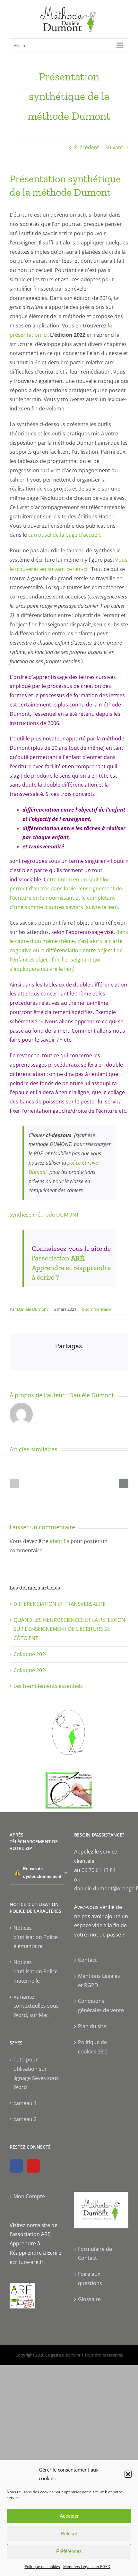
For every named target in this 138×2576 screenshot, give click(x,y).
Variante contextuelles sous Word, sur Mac (36, 2006)
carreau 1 (25, 2103)
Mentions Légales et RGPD (87, 2567)
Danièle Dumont (33, 1309)
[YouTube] (33, 2166)
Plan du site (92, 2026)
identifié (60, 1541)
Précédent (87, 147)
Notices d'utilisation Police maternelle (36, 1971)
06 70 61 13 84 (99, 1870)
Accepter (69, 2516)
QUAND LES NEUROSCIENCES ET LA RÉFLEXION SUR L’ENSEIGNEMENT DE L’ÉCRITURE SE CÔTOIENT (69, 1629)
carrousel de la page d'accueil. (65, 535)
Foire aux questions (90, 2279)
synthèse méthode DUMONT (44, 1215)
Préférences (69, 2551)
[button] (128, 2474)
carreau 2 (25, 2119)
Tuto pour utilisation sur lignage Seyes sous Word (36, 2073)
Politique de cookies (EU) (93, 2047)
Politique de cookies (42, 2567)
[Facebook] (16, 2166)
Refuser (69, 2534)
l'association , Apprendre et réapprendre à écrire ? (71, 1268)
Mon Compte (29, 2196)
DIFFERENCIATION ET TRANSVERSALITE (60, 1604)
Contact (87, 1960)
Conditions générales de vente (101, 2006)
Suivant (114, 147)
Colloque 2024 (31, 1654)
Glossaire (89, 2299)
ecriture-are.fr (27, 2262)
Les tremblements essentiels (48, 1686)
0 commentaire (96, 1309)
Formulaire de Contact (95, 2254)
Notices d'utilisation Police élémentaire (36, 1937)
